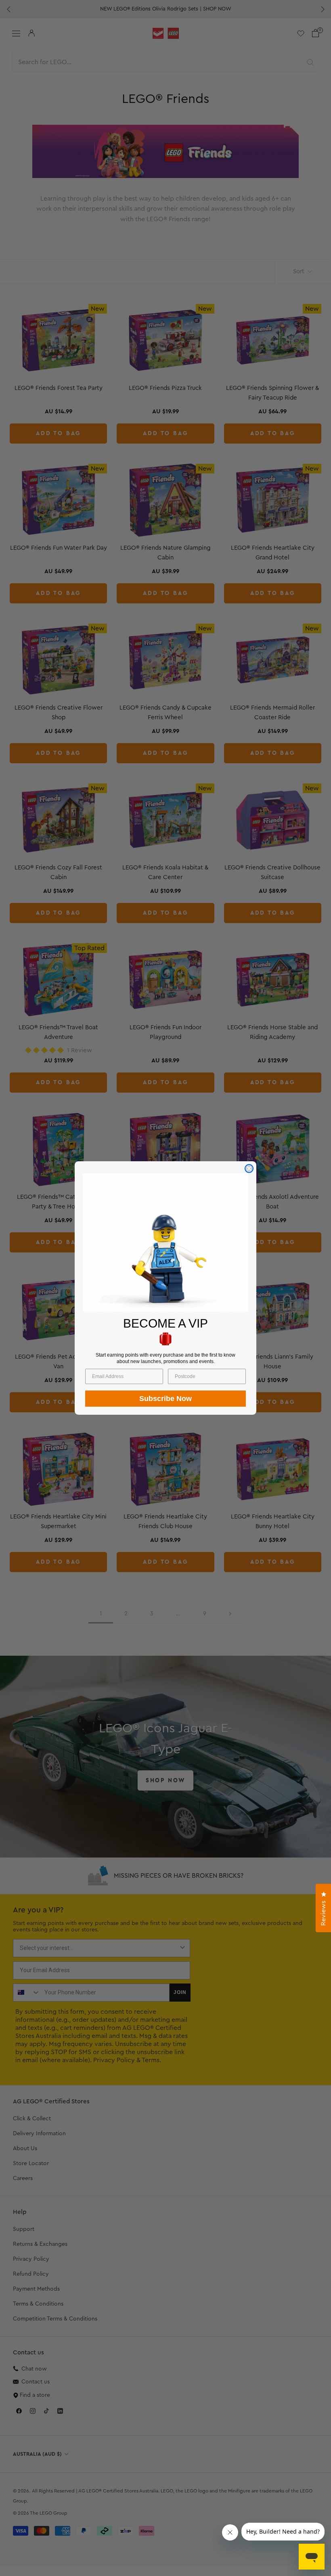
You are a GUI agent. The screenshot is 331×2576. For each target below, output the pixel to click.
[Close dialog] (249, 1169)
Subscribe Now (165, 1399)
